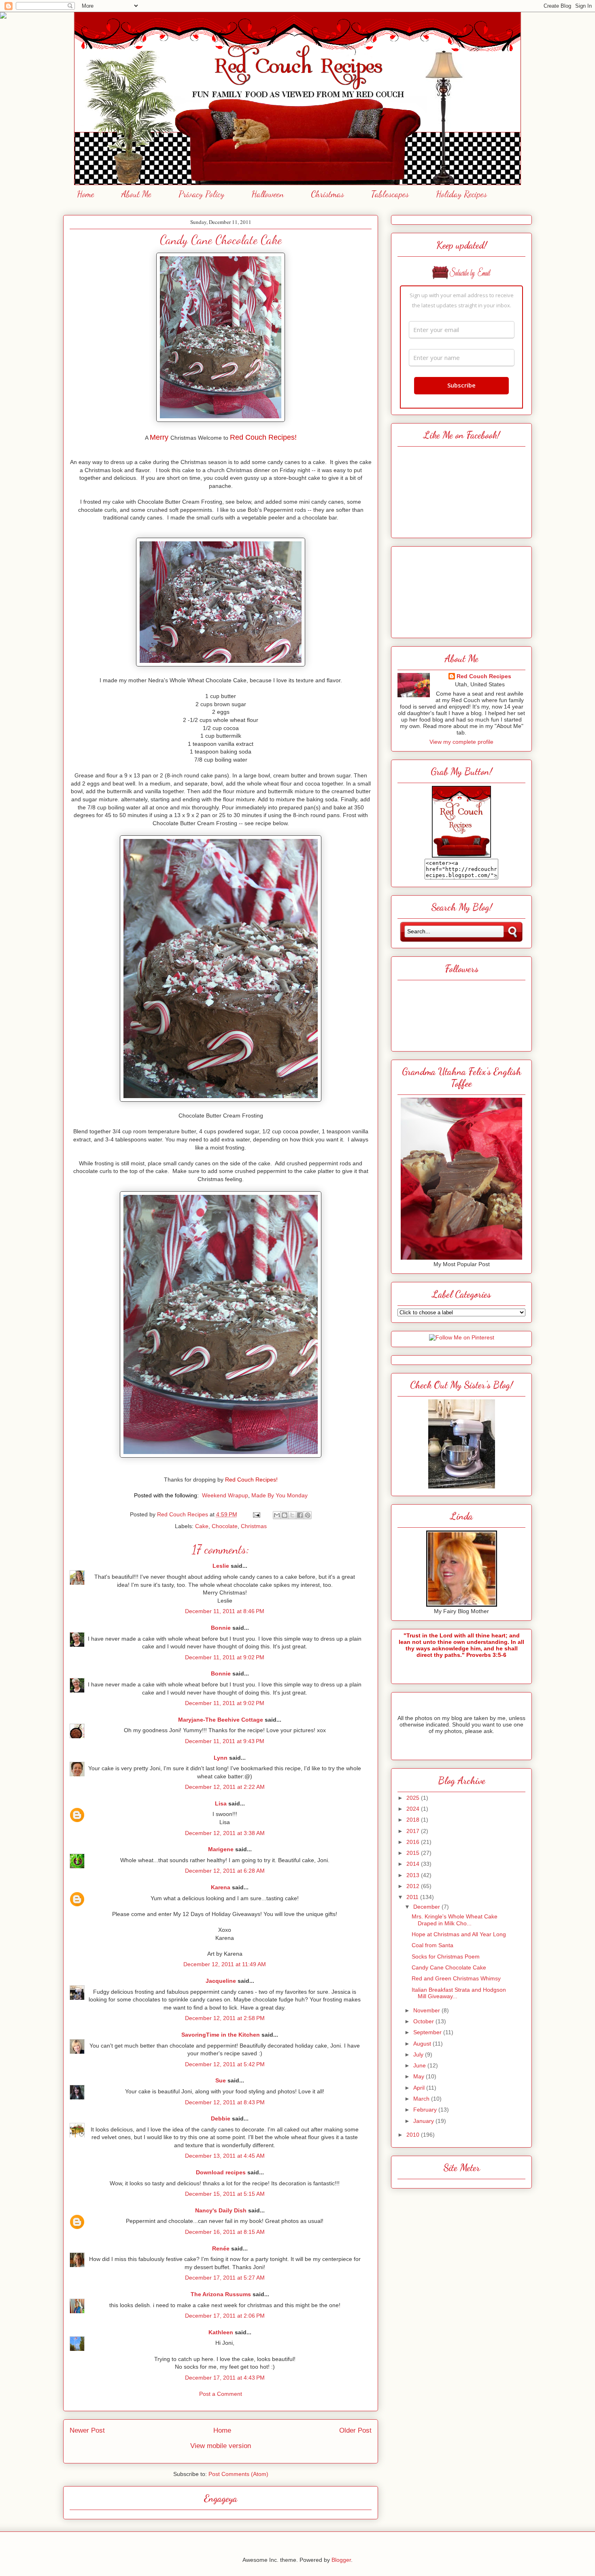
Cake (202, 1526)
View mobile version (221, 2446)
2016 (414, 1842)
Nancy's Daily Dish (221, 2210)
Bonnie (221, 1628)
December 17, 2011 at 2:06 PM (225, 2316)
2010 (414, 2135)
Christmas (327, 194)
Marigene (221, 1849)
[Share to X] (292, 1515)
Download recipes (221, 2172)
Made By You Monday (279, 1495)
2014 (414, 1864)
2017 (414, 1831)
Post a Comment (221, 2394)
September (428, 2032)
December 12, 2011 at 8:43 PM (225, 2102)
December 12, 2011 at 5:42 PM (225, 2064)
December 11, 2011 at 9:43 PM (225, 1741)
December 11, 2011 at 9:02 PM (225, 1657)
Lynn (221, 1758)
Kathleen (221, 2332)
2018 (414, 1820)
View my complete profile (461, 742)
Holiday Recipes (461, 194)
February (426, 2110)
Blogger (341, 2560)
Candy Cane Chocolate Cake (449, 1967)
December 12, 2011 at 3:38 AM (225, 1833)
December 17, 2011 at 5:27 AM (225, 2278)
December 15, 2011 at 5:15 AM (225, 2194)
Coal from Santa (432, 1945)
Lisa (221, 1803)
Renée (221, 2248)
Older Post (355, 2430)
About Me (136, 194)
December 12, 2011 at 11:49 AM (225, 1964)
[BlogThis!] (285, 1515)
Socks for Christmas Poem (446, 1956)
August (423, 2044)
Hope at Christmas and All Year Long (459, 1934)
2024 (414, 1809)
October (424, 2021)
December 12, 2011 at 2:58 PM (225, 2018)
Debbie (221, 2118)
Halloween (268, 194)
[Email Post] (256, 1514)
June (420, 2065)
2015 (414, 1853)
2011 (413, 1897)
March (422, 2099)
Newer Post (87, 2430)
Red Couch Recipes (484, 676)
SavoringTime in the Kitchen (221, 2035)
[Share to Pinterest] (308, 1515)
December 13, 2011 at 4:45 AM (225, 2156)
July (419, 2054)
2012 (414, 1886)
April (420, 2088)
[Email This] (277, 1515)
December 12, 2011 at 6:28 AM (225, 1871)
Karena (221, 1887)
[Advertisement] (461, 590)
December (427, 1907)
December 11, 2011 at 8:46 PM (225, 1611)
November (427, 2010)
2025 (414, 1798)
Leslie (221, 1566)
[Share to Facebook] (300, 1515)
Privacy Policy (201, 194)
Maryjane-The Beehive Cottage (221, 1720)
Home (86, 194)
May (420, 2076)
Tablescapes (390, 194)
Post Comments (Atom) (238, 2474)
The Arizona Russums (221, 2294)
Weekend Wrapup (225, 1495)
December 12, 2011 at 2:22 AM (225, 1787)
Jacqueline (221, 1981)
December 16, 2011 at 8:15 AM (225, 2232)
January (424, 2121)
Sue (221, 2080)
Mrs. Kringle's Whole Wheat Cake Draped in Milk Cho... (455, 1920)
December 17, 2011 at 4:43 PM (225, 2378)
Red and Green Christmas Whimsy (456, 1978)
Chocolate (225, 1526)
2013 (414, 1875)
